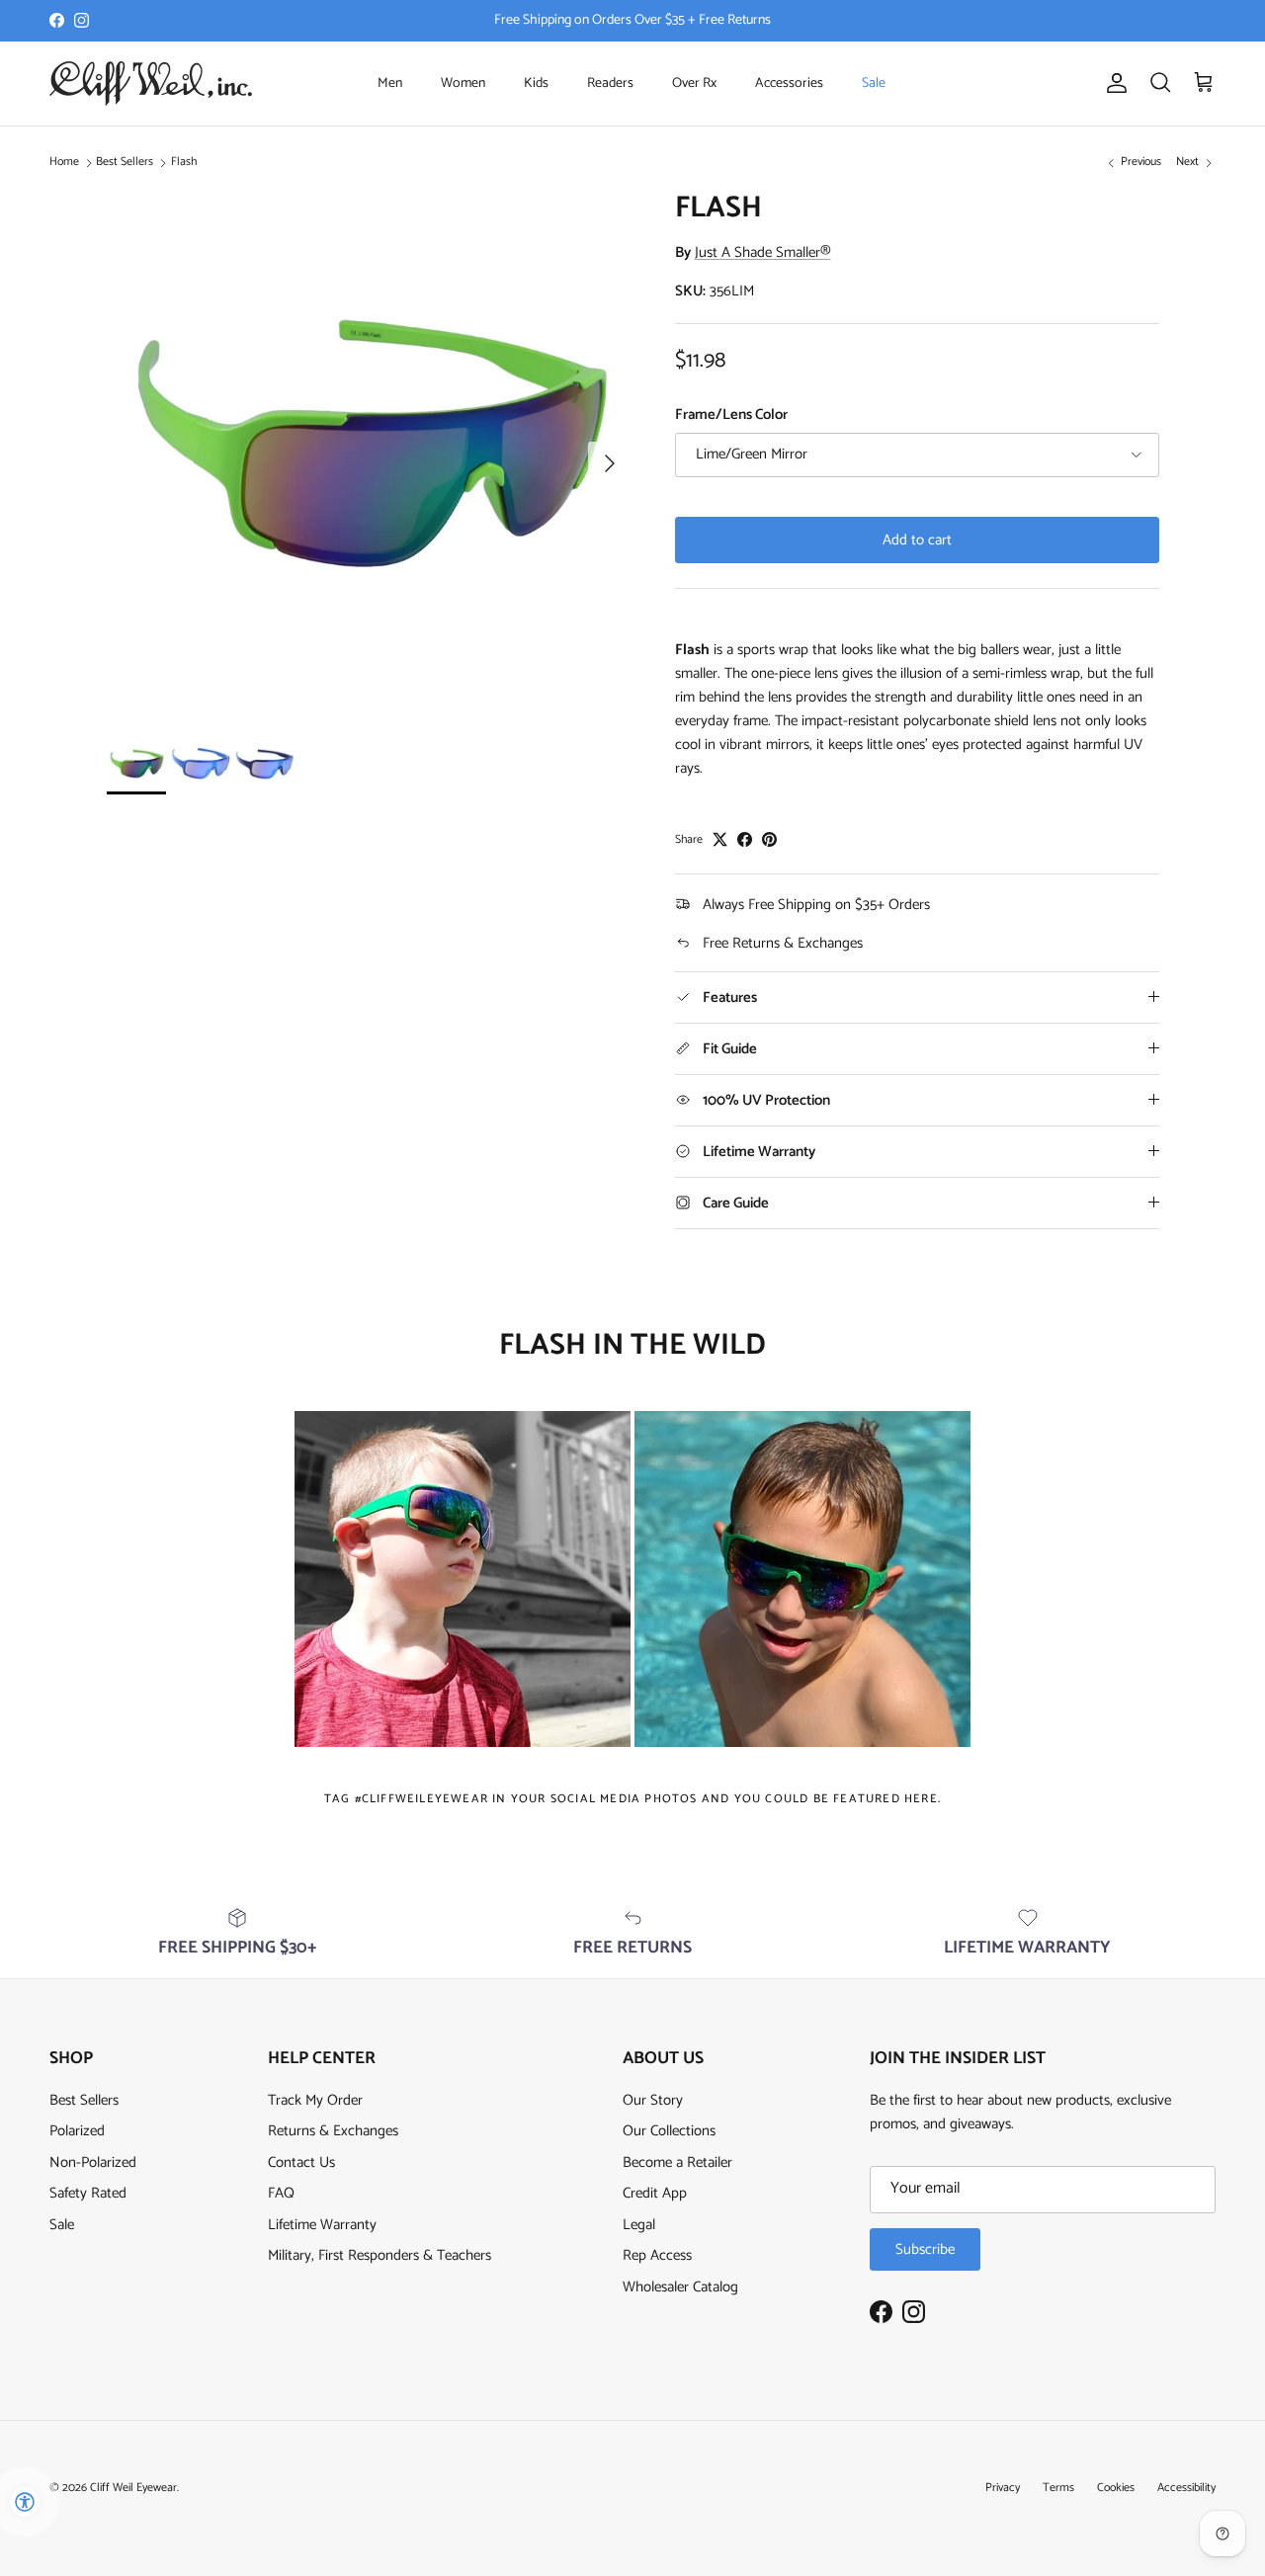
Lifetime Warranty (322, 2225)
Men (390, 83)
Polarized (77, 2131)
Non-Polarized (93, 2162)
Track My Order (315, 2100)
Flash (184, 162)
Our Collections (669, 2131)
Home (64, 162)
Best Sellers (125, 162)
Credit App (655, 2193)
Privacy (1003, 2488)
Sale (874, 83)
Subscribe (925, 2249)
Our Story (653, 2100)
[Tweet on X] (720, 839)
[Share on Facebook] (745, 839)
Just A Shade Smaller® (763, 252)
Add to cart (917, 540)
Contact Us (301, 2162)
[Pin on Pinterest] (769, 839)
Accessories (789, 83)
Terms (1058, 2488)
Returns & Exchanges (333, 2131)
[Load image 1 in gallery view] (369, 453)
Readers (610, 83)
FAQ (281, 2193)
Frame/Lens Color (731, 415)
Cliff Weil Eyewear (133, 2488)
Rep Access (657, 2255)
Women (463, 83)
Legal (639, 2225)
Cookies (1116, 2488)
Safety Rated (88, 2193)
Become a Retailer (677, 2162)
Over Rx (694, 83)
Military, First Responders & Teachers (379, 2255)
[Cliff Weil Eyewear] (151, 83)
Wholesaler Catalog (680, 2287)
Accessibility (1186, 2488)
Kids (536, 83)
